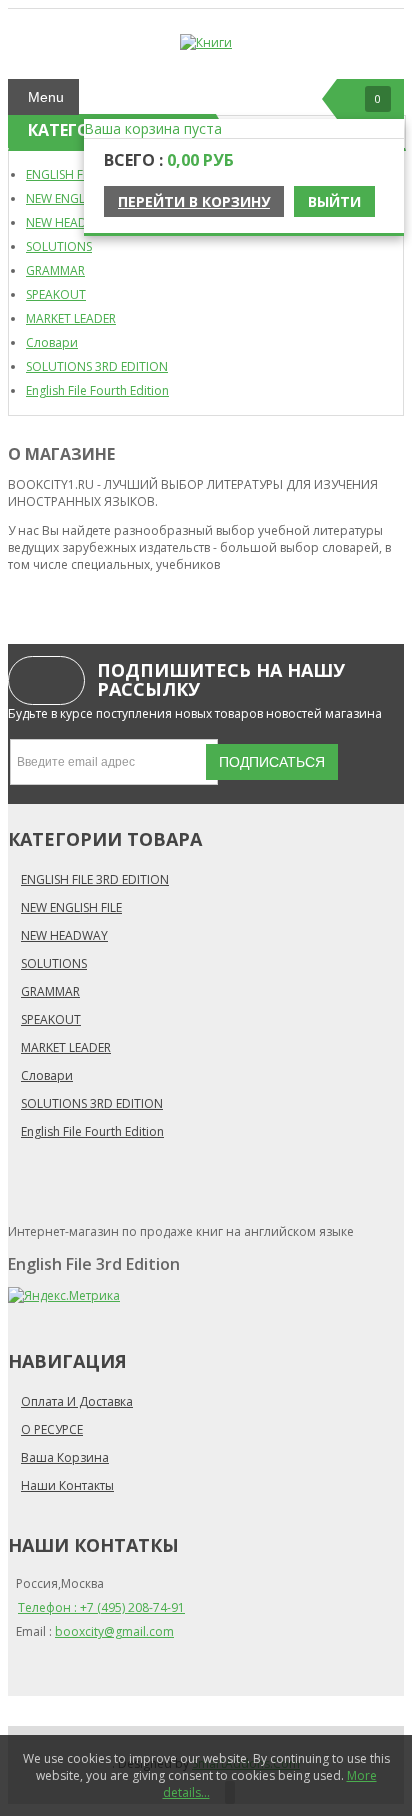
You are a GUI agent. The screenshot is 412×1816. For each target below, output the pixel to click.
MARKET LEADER (71, 318)
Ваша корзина (65, 1457)
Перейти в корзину (194, 201)
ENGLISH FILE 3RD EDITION (95, 879)
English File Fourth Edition (97, 390)
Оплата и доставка (77, 1401)
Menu (46, 97)
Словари (52, 342)
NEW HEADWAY (69, 222)
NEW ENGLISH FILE (76, 198)
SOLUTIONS (59, 246)
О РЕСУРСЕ (52, 1429)
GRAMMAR (55, 270)
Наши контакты (67, 1485)
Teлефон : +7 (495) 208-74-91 (101, 1607)
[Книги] (206, 42)
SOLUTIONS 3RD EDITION (97, 366)
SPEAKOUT (56, 294)
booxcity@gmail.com (114, 1631)
